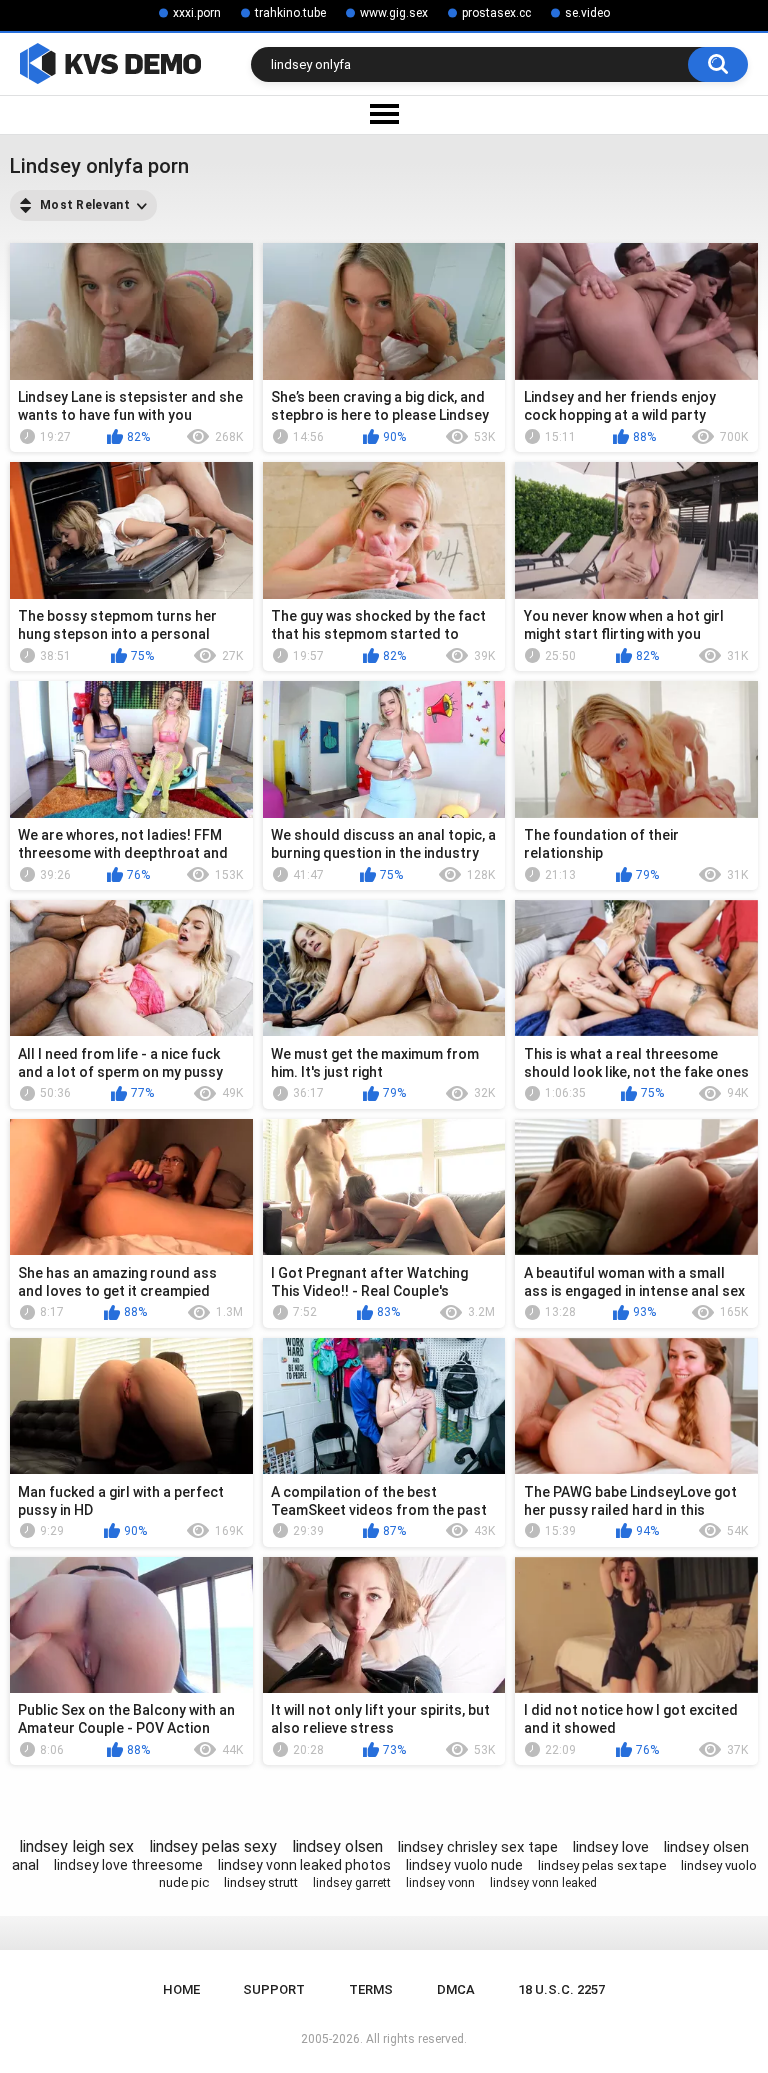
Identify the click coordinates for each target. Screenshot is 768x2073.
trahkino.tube (290, 13)
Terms (371, 1989)
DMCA (456, 1989)
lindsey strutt (261, 1882)
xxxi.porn (197, 13)
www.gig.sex (394, 13)
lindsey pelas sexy (213, 1846)
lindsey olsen (337, 1846)
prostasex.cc (496, 13)
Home (181, 1989)
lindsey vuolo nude (464, 1865)
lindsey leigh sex (76, 1846)
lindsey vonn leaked (543, 1883)
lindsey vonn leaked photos (304, 1865)
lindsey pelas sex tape (602, 1865)
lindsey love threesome (128, 1865)
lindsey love (611, 1847)
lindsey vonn (440, 1883)
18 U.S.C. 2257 (561, 1989)
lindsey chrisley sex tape (478, 1847)
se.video (587, 13)
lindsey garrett (352, 1883)
